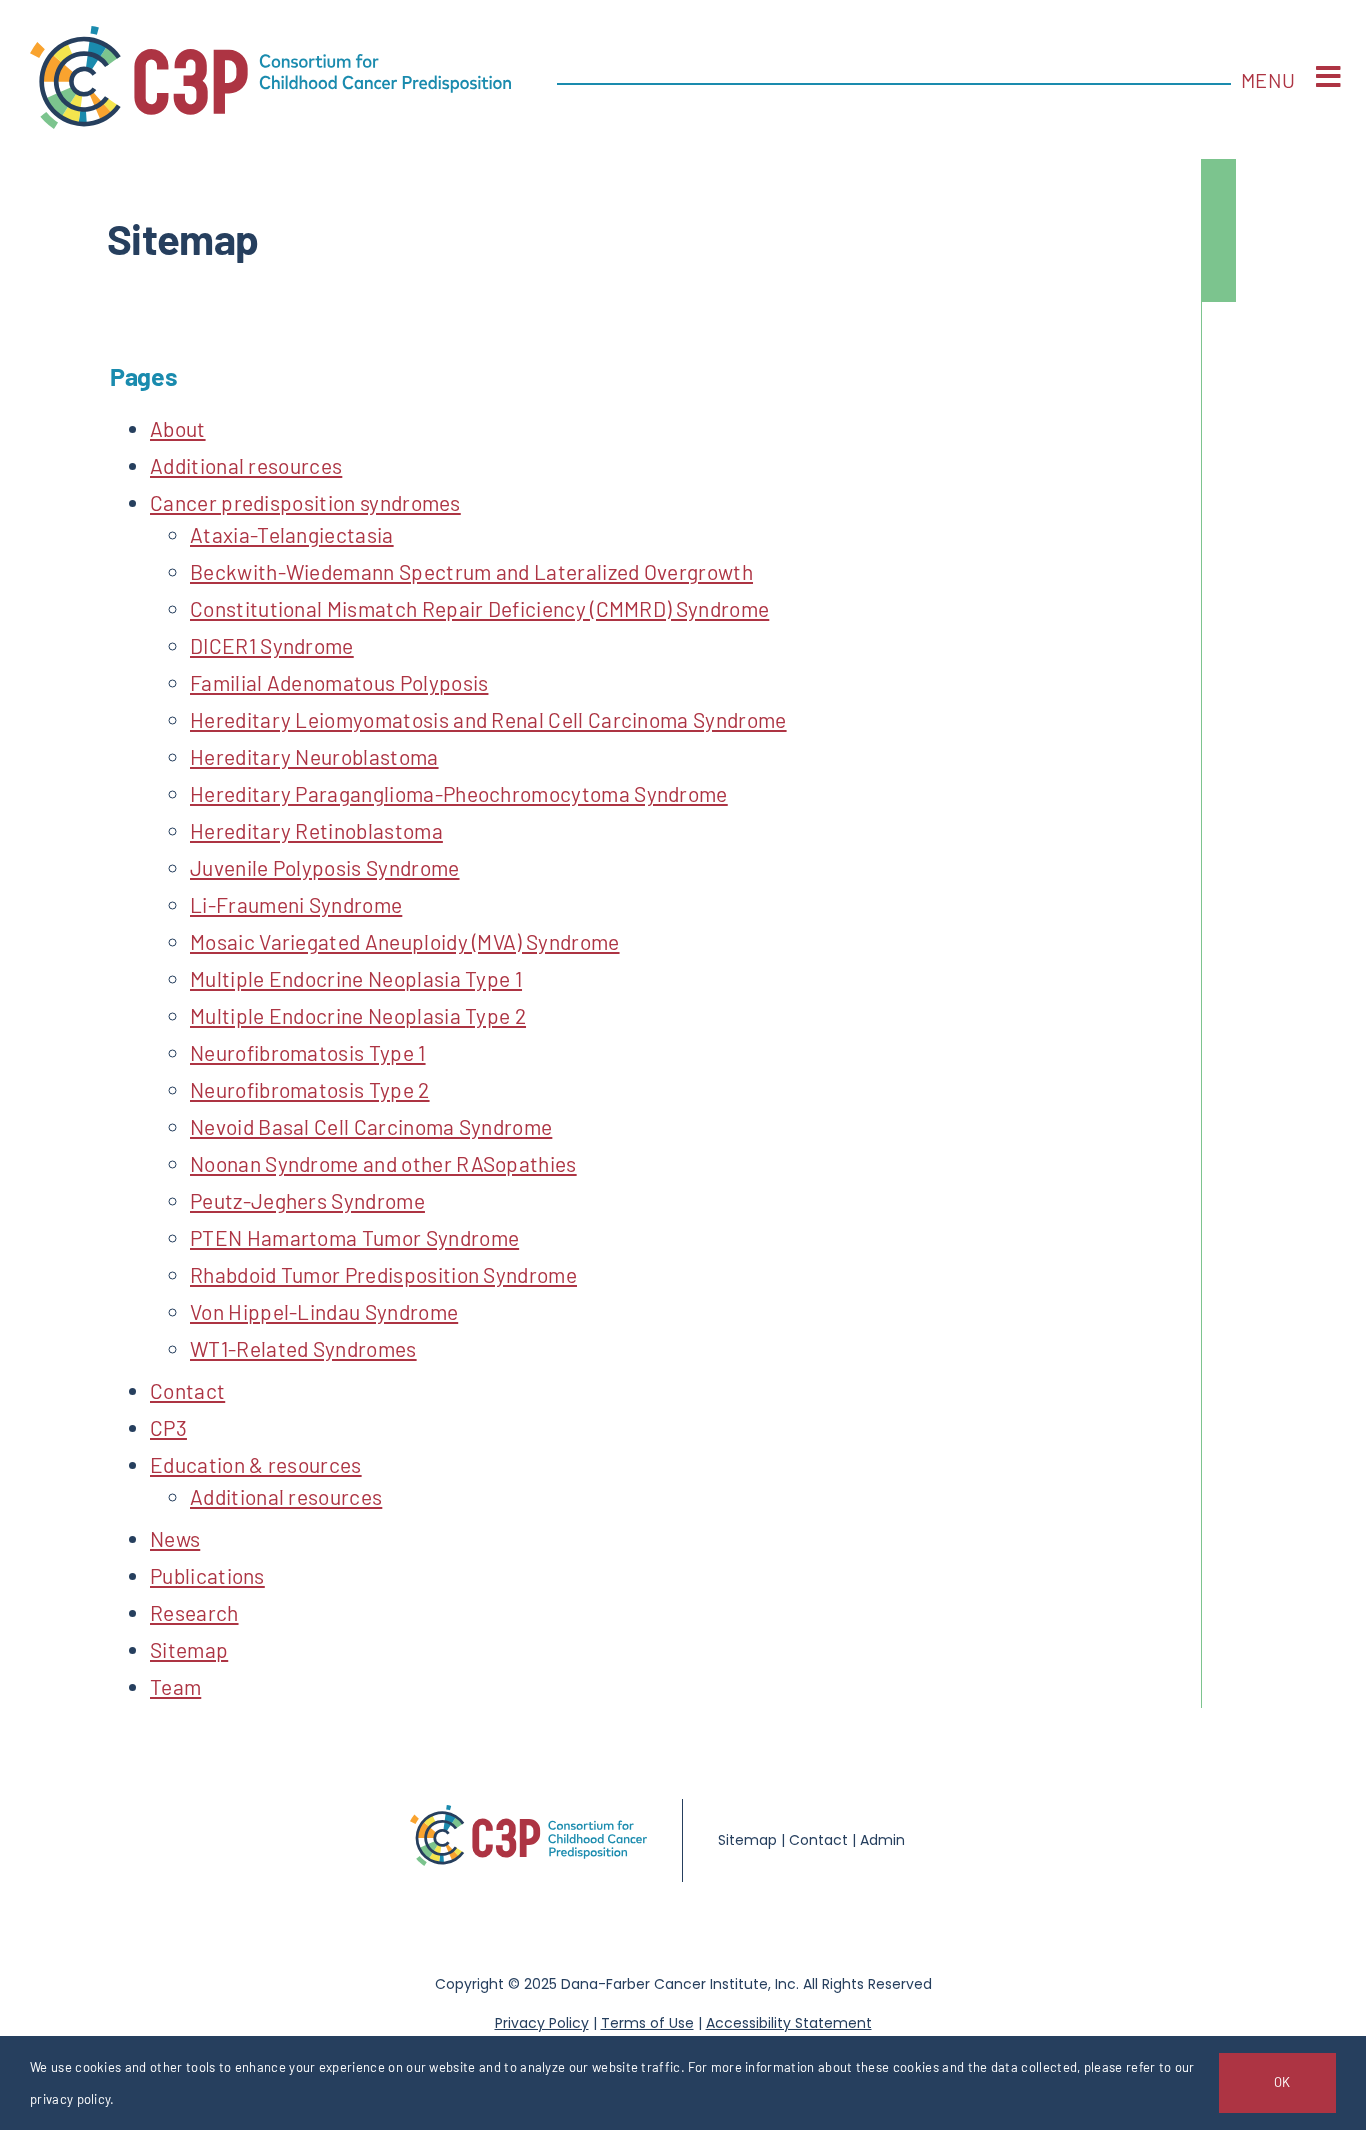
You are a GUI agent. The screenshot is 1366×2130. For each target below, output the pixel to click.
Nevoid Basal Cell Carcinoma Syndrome (371, 1126)
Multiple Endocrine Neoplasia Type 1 (356, 978)
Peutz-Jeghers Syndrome (307, 1200)
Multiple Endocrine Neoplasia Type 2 (358, 1015)
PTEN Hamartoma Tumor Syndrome (354, 1237)
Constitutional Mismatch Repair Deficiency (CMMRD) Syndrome (479, 608)
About (178, 428)
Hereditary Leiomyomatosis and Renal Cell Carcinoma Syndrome (488, 719)
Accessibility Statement (789, 2023)
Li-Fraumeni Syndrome (296, 904)
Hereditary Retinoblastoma (316, 830)
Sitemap (189, 1649)
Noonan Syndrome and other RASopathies (383, 1163)
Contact (187, 1390)
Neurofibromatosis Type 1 (308, 1052)
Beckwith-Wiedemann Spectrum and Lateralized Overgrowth (471, 571)
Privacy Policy (542, 2023)
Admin (882, 1840)
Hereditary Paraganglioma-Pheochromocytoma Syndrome (459, 793)
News (175, 1538)
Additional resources (246, 465)
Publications (207, 1575)
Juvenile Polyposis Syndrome (325, 867)
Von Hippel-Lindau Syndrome (324, 1311)
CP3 (168, 1427)
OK (1282, 2082)
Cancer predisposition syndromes (305, 502)
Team (175, 1686)
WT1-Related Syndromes (303, 1348)
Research (194, 1612)
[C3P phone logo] (528, 1815)
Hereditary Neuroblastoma (314, 756)
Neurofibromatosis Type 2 (310, 1089)
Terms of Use (647, 2023)
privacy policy (70, 2099)
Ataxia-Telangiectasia (292, 534)
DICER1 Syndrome (272, 645)
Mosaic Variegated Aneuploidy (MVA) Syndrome (405, 941)
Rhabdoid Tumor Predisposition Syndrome (383, 1274)
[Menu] (1328, 77)
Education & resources (256, 1464)
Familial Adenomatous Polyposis (339, 682)
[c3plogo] (270, 36)
